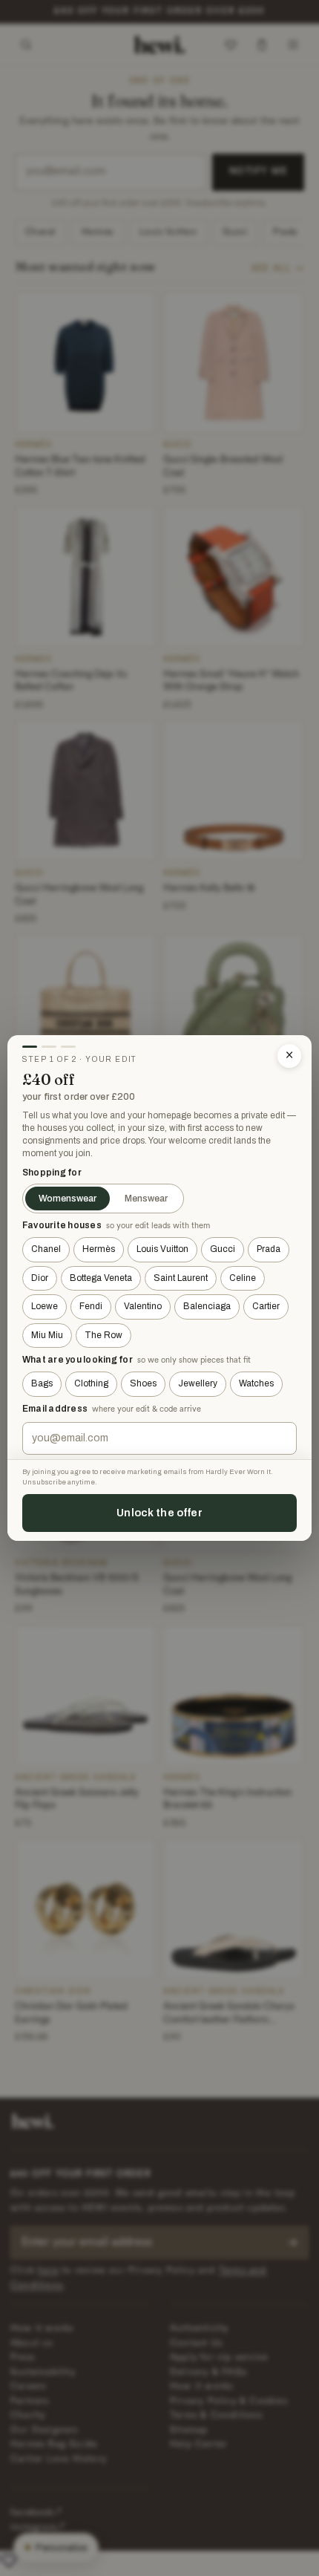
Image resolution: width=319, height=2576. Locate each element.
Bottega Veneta (101, 1278)
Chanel (46, 1249)
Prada (269, 1249)
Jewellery (198, 1383)
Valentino (143, 1306)
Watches (256, 1383)
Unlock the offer (159, 1513)
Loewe (45, 1306)
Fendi (91, 1306)
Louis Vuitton (162, 1249)
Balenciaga (207, 1306)
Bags (42, 1383)
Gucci (223, 1249)
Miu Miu (47, 1335)
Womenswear (68, 1199)
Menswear (146, 1199)
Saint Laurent (181, 1278)
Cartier (266, 1306)
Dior (40, 1278)
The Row (103, 1335)
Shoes (143, 1383)
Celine (243, 1278)
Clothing (91, 1383)
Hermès (99, 1249)
